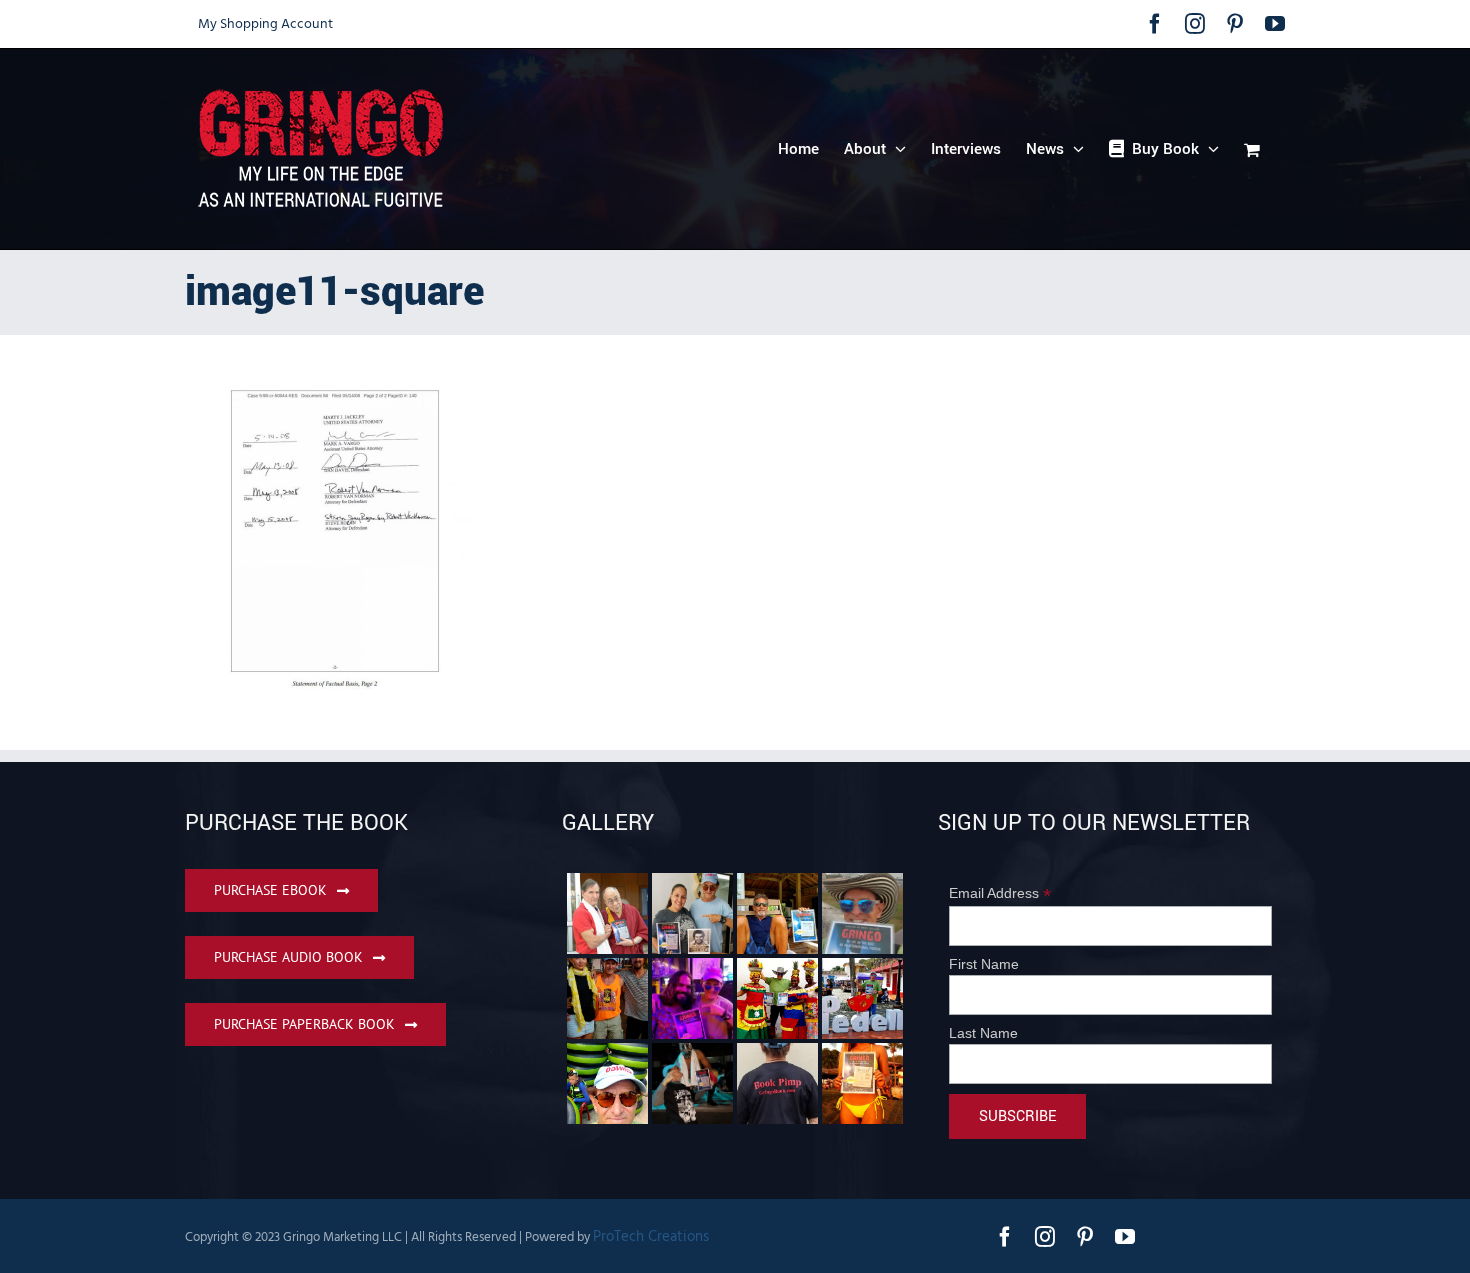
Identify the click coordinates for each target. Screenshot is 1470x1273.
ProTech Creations (651, 1237)
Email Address (1000, 893)
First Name (984, 964)
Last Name (983, 1033)
